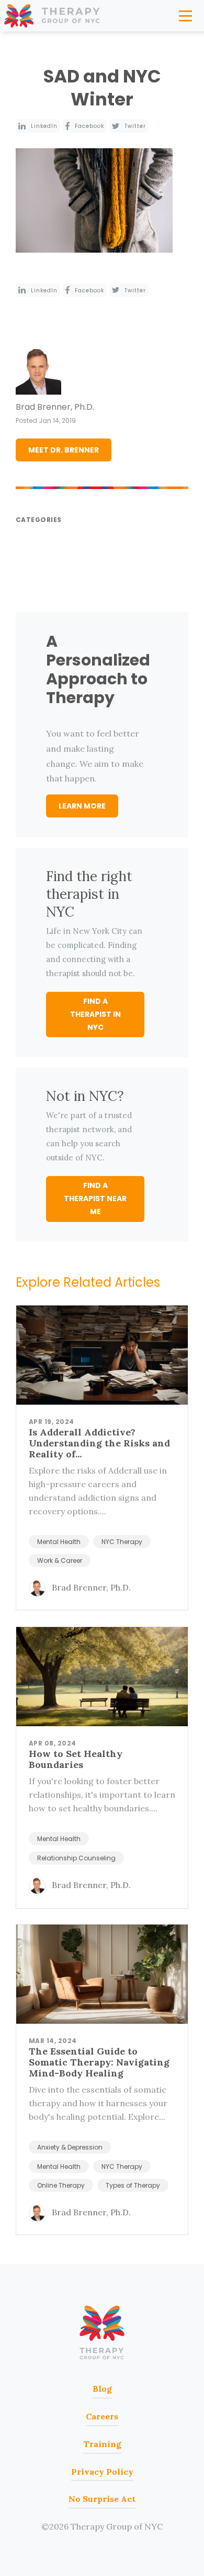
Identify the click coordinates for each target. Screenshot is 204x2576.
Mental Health (59, 1542)
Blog (102, 2389)
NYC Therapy (122, 1542)
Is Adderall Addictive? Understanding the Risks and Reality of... (99, 1443)
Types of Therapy (133, 2185)
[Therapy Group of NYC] (53, 16)
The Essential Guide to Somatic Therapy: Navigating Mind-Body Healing (99, 2062)
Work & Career (60, 1560)
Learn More (82, 806)
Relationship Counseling (76, 1858)
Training (102, 2444)
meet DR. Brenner (64, 450)
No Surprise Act (102, 2499)
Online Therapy (61, 2185)
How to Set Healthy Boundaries (76, 1759)
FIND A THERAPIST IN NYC (95, 1014)
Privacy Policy (102, 2472)
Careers (102, 2416)
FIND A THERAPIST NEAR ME (95, 1198)
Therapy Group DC (102, 2333)
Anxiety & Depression (70, 2147)
